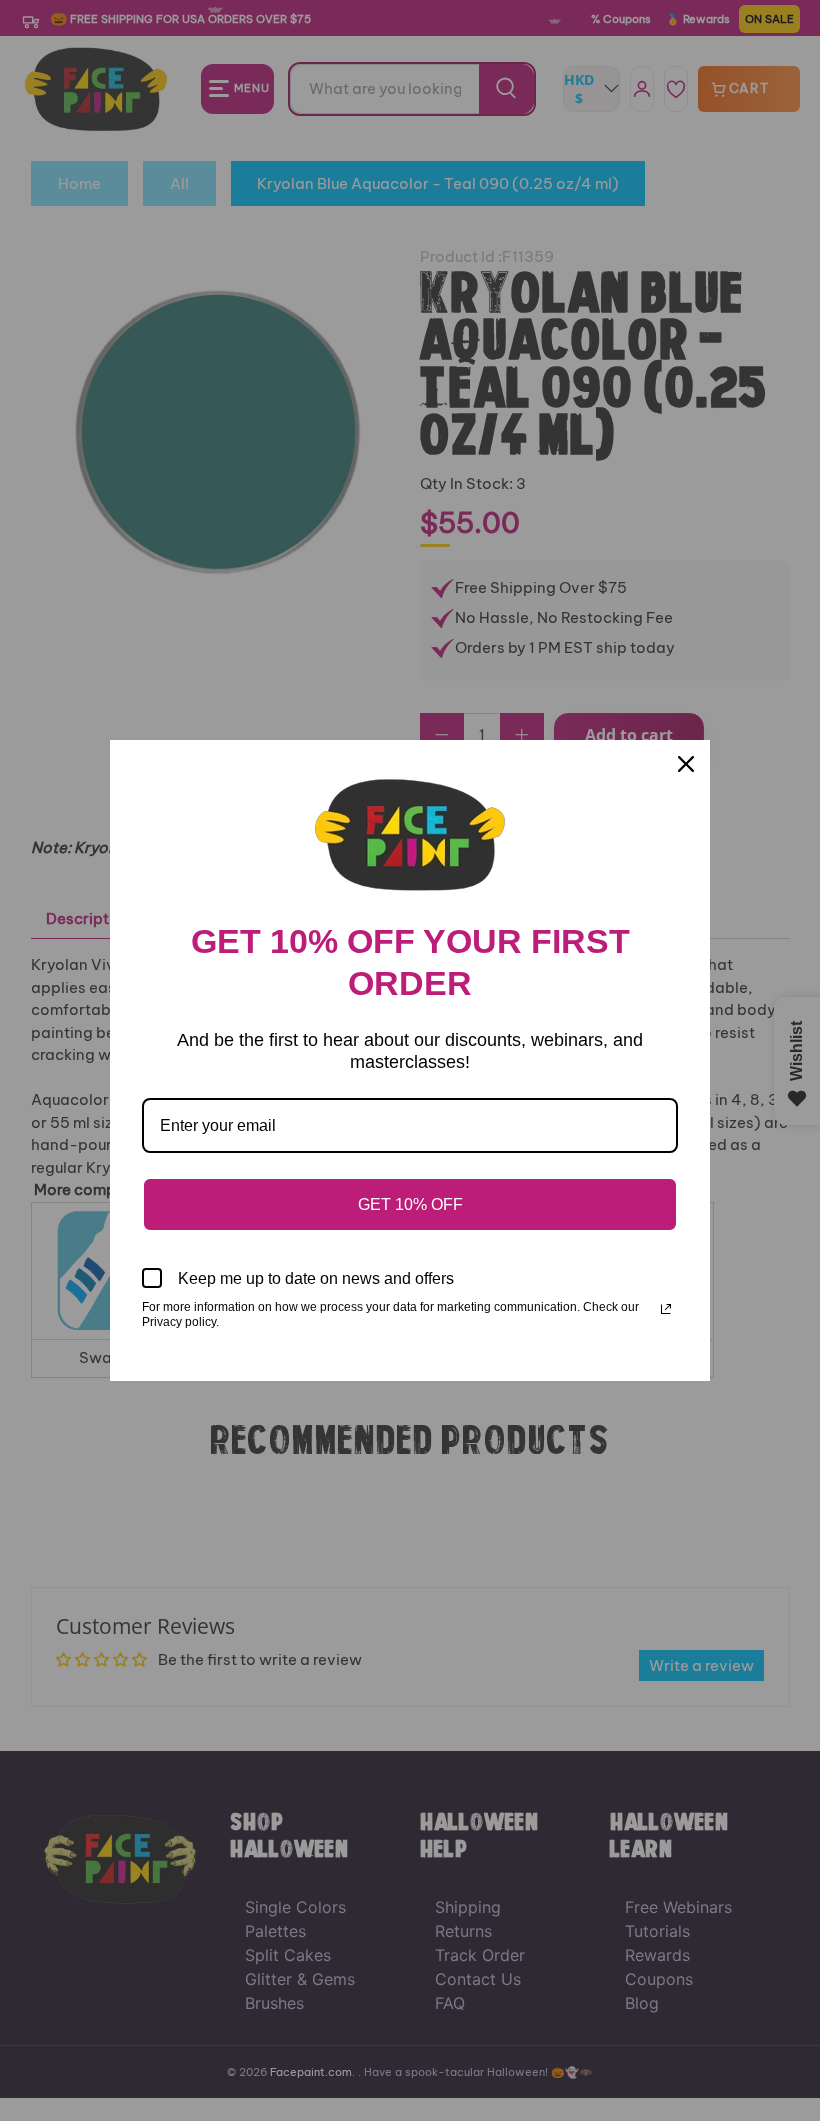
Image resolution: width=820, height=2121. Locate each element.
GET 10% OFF (410, 1204)
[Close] (686, 764)
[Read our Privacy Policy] (666, 1309)
